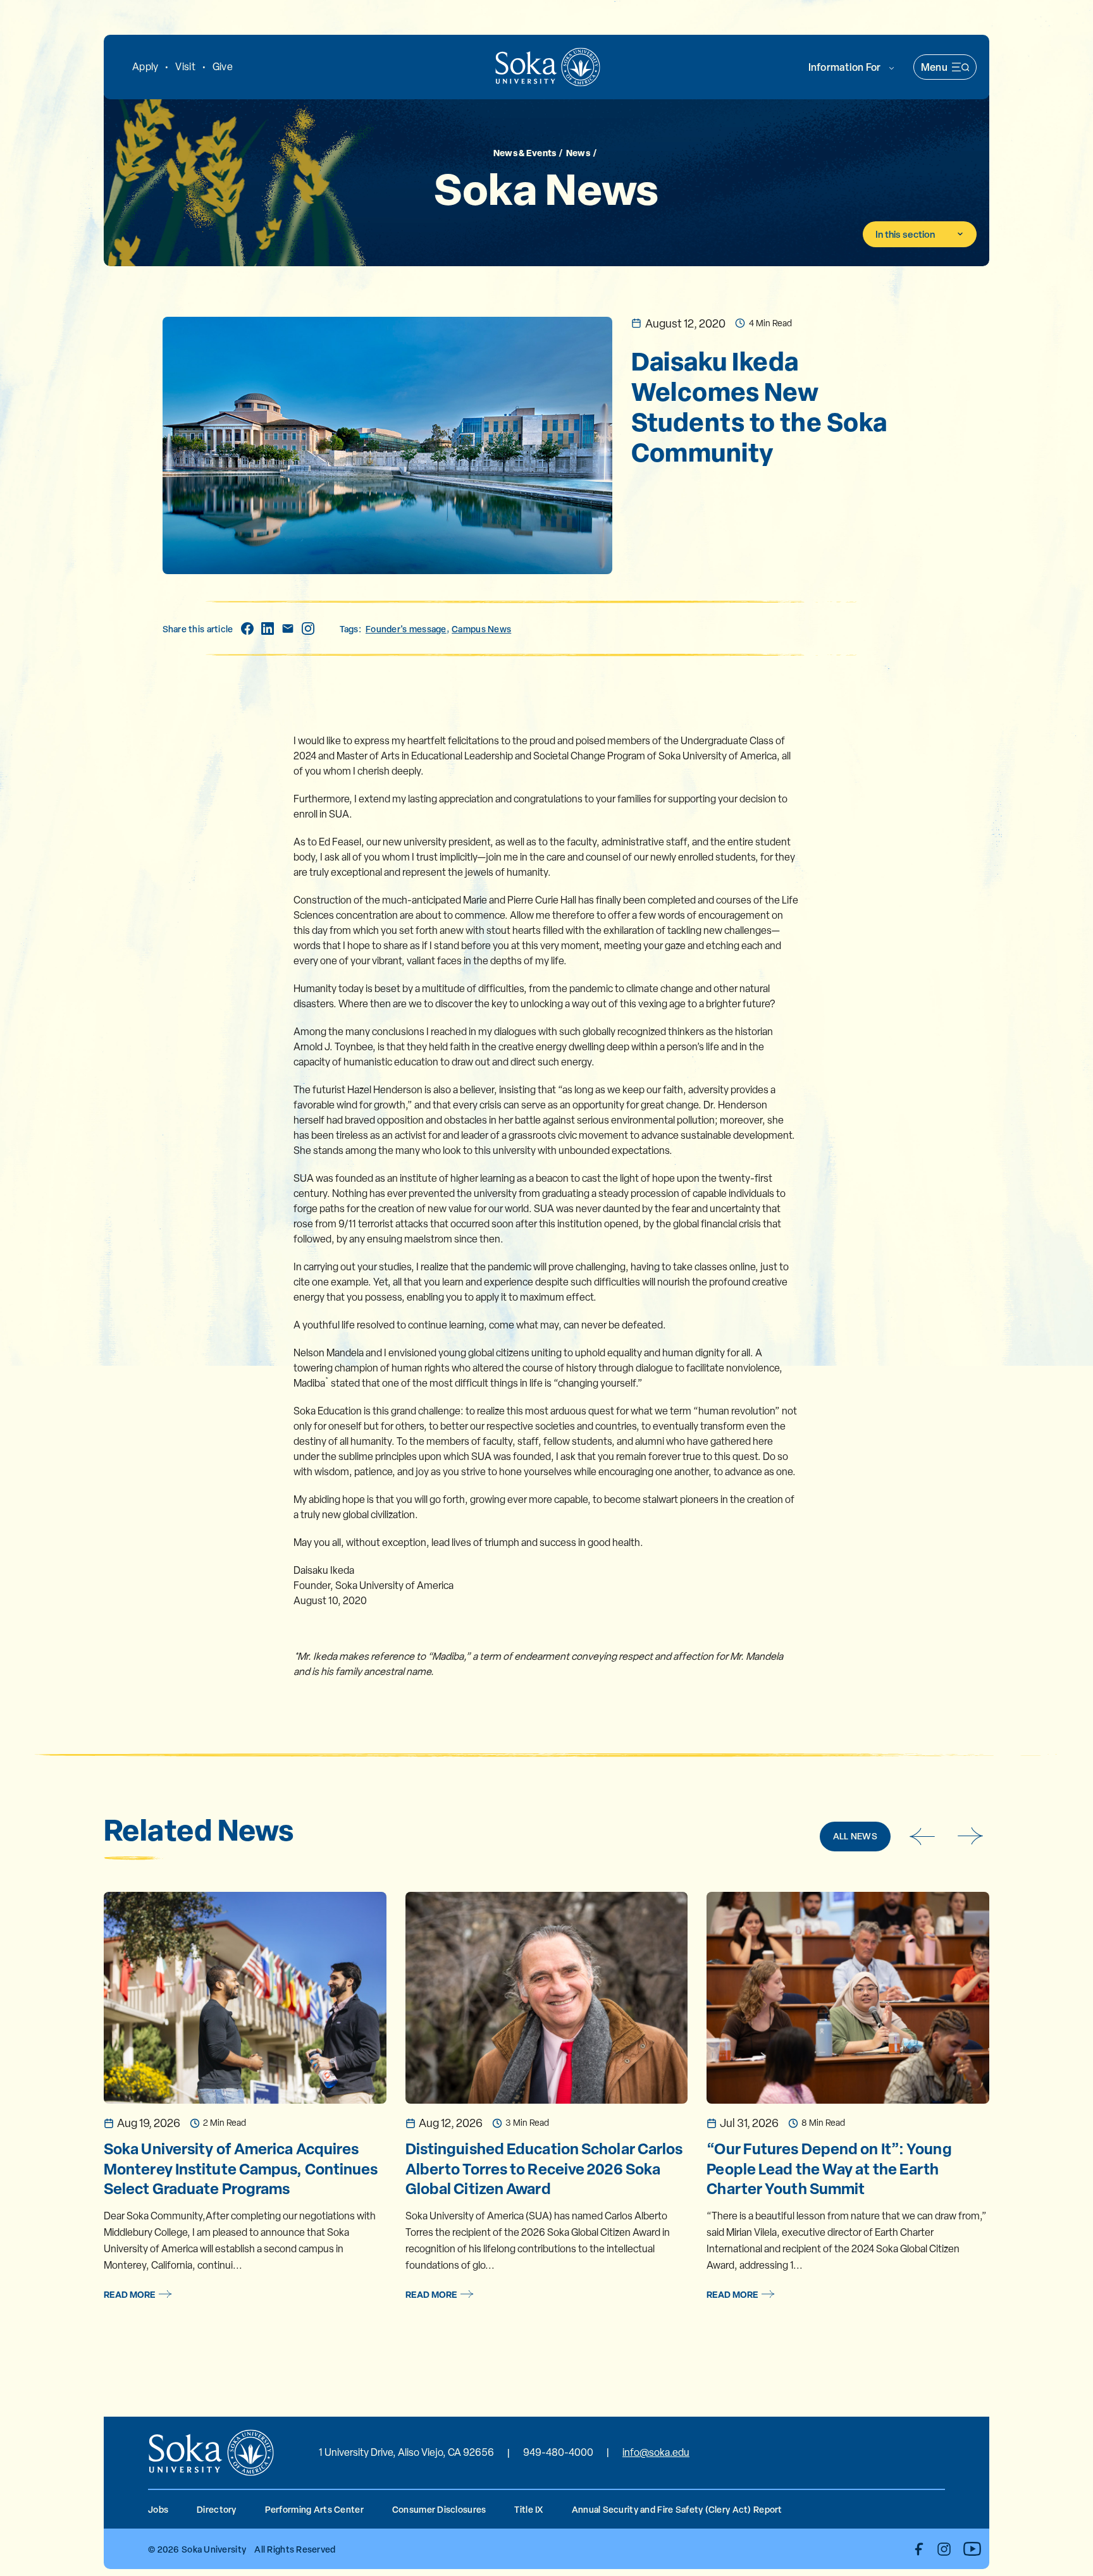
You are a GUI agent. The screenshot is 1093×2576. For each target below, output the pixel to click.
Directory (217, 2509)
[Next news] (971, 1836)
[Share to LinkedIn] (268, 629)
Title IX (528, 2509)
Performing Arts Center (314, 2509)
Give (223, 67)
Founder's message (406, 629)
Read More (130, 2294)
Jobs (158, 2509)
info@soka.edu (656, 2452)
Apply (145, 67)
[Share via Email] (288, 629)
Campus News (481, 629)
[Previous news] (922, 1836)
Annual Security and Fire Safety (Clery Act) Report (677, 2509)
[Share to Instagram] (308, 629)
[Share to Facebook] (247, 629)
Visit (185, 67)
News (578, 152)
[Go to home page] (548, 67)
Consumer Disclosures (439, 2509)
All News (855, 1836)
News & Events (525, 152)
